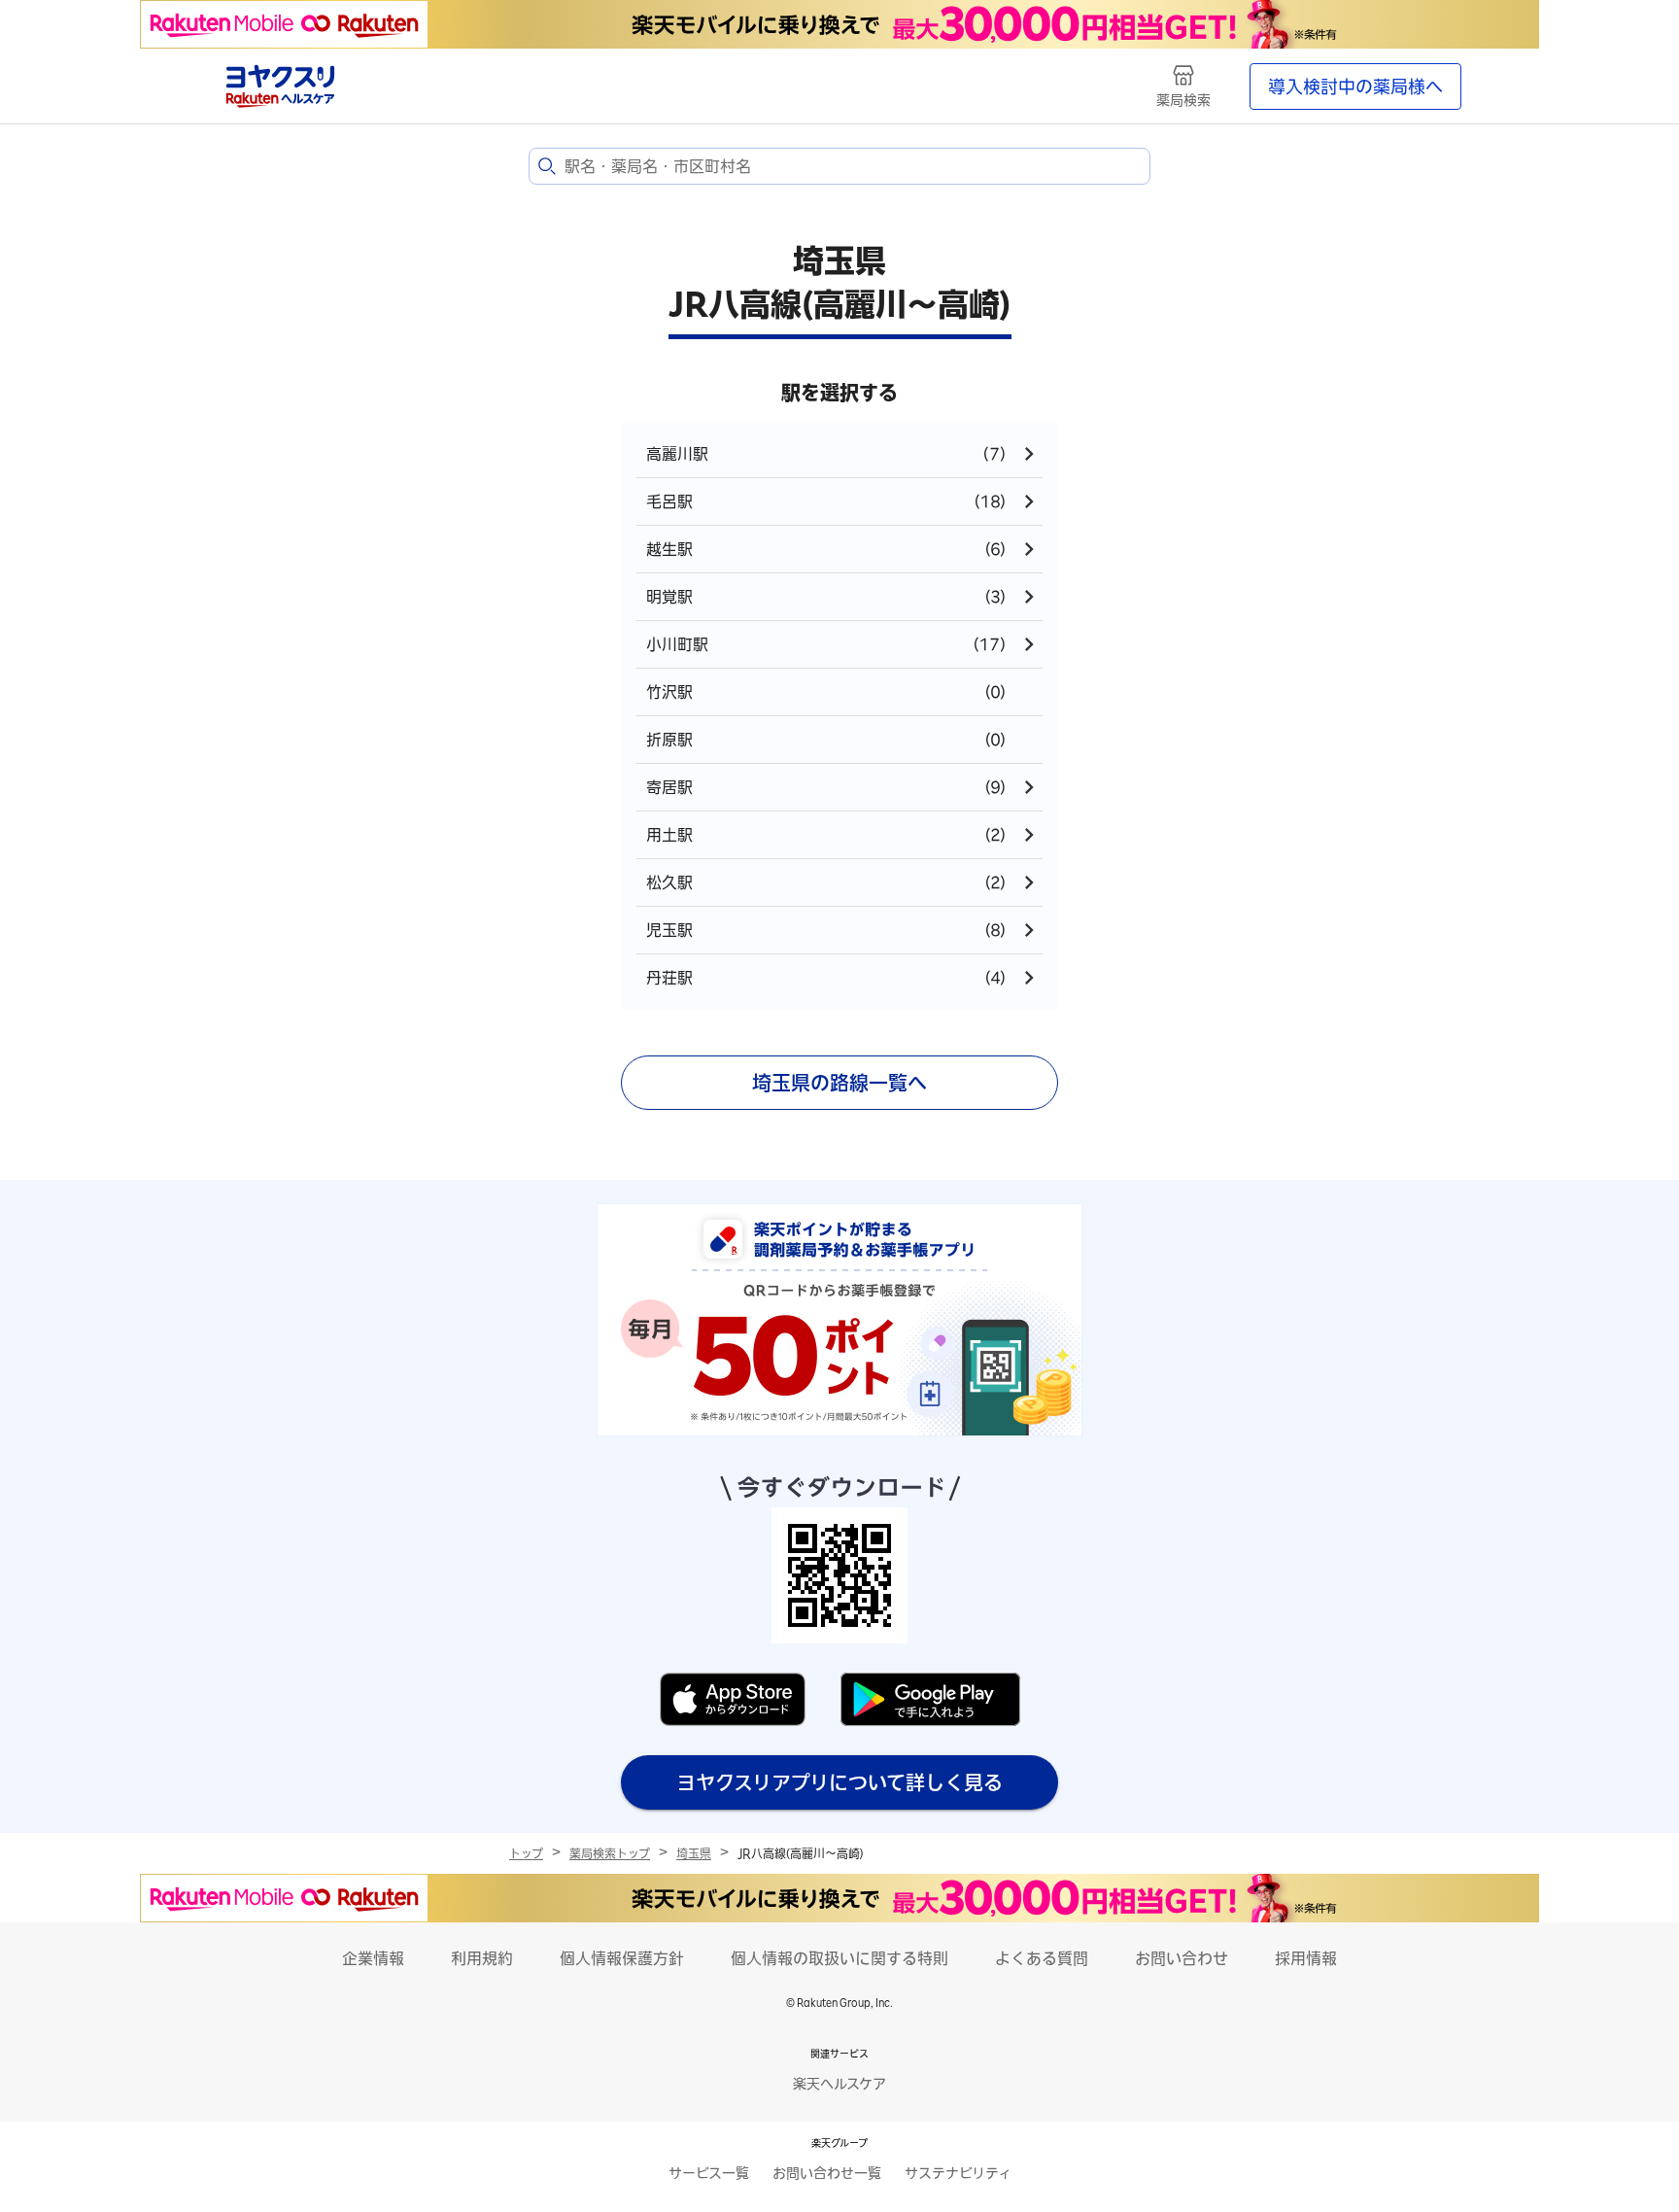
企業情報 (373, 1958)
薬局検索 (1183, 100)
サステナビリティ (958, 2173)
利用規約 (482, 1958)
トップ (526, 1853)
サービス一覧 (709, 2173)
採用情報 (1306, 1958)
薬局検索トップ (610, 1853)
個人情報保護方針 (622, 1958)
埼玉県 (694, 1853)
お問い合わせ (1182, 1958)
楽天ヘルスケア (839, 2084)
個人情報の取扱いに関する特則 (839, 1958)
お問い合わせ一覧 (827, 2173)
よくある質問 (1042, 1958)
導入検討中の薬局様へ (1355, 86)
